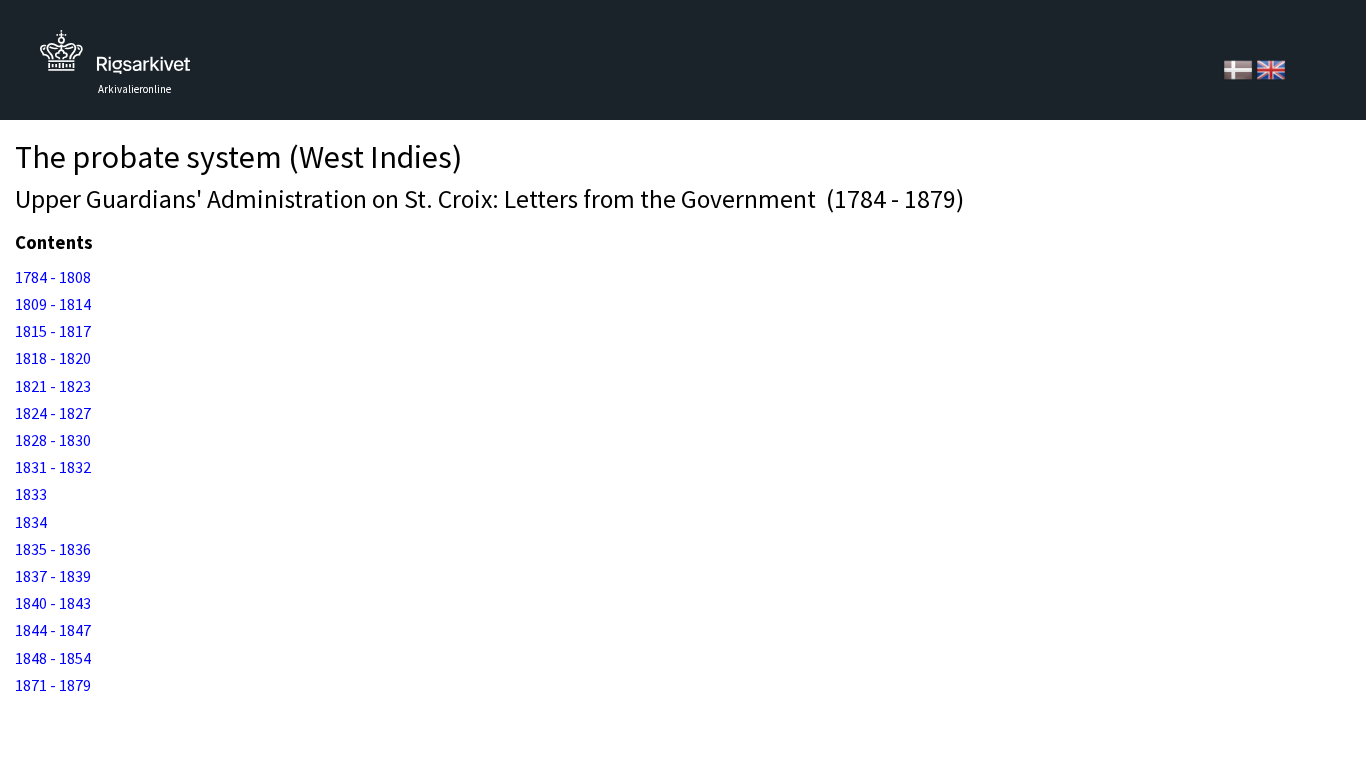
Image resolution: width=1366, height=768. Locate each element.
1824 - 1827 (53, 413)
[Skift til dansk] (1239, 68)
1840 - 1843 (53, 603)
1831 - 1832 (53, 467)
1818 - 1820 (53, 358)
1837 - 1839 (53, 576)
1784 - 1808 (53, 277)
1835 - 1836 (53, 549)
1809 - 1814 (53, 304)
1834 (31, 522)
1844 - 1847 (53, 630)
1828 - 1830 (53, 440)
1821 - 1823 (53, 386)
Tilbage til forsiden (115, 57)
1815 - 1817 (53, 331)
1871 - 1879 (53, 685)
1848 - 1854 (53, 658)
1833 (31, 494)
